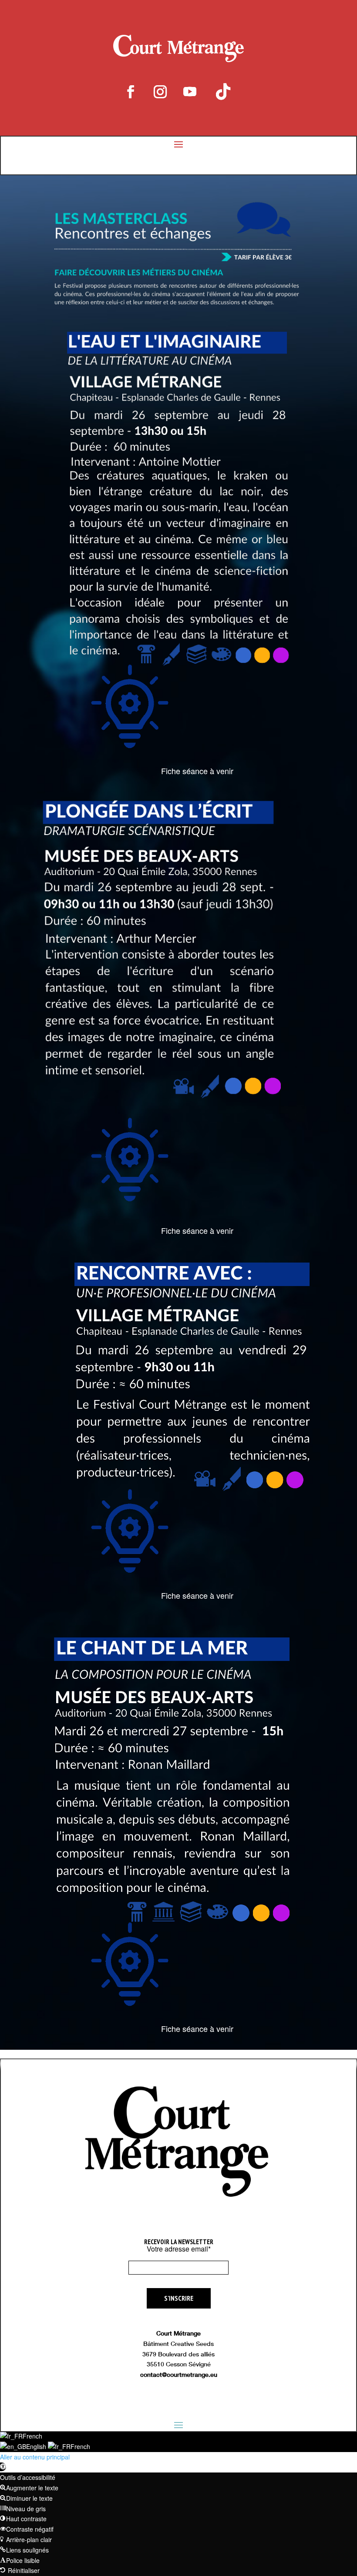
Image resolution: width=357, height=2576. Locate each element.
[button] (3, 2467)
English (37, 2446)
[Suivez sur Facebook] (131, 92)
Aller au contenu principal (35, 2457)
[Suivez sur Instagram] (160, 92)
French (32, 2436)
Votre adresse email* (179, 2249)
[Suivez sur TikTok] (223, 92)
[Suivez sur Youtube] (190, 92)
